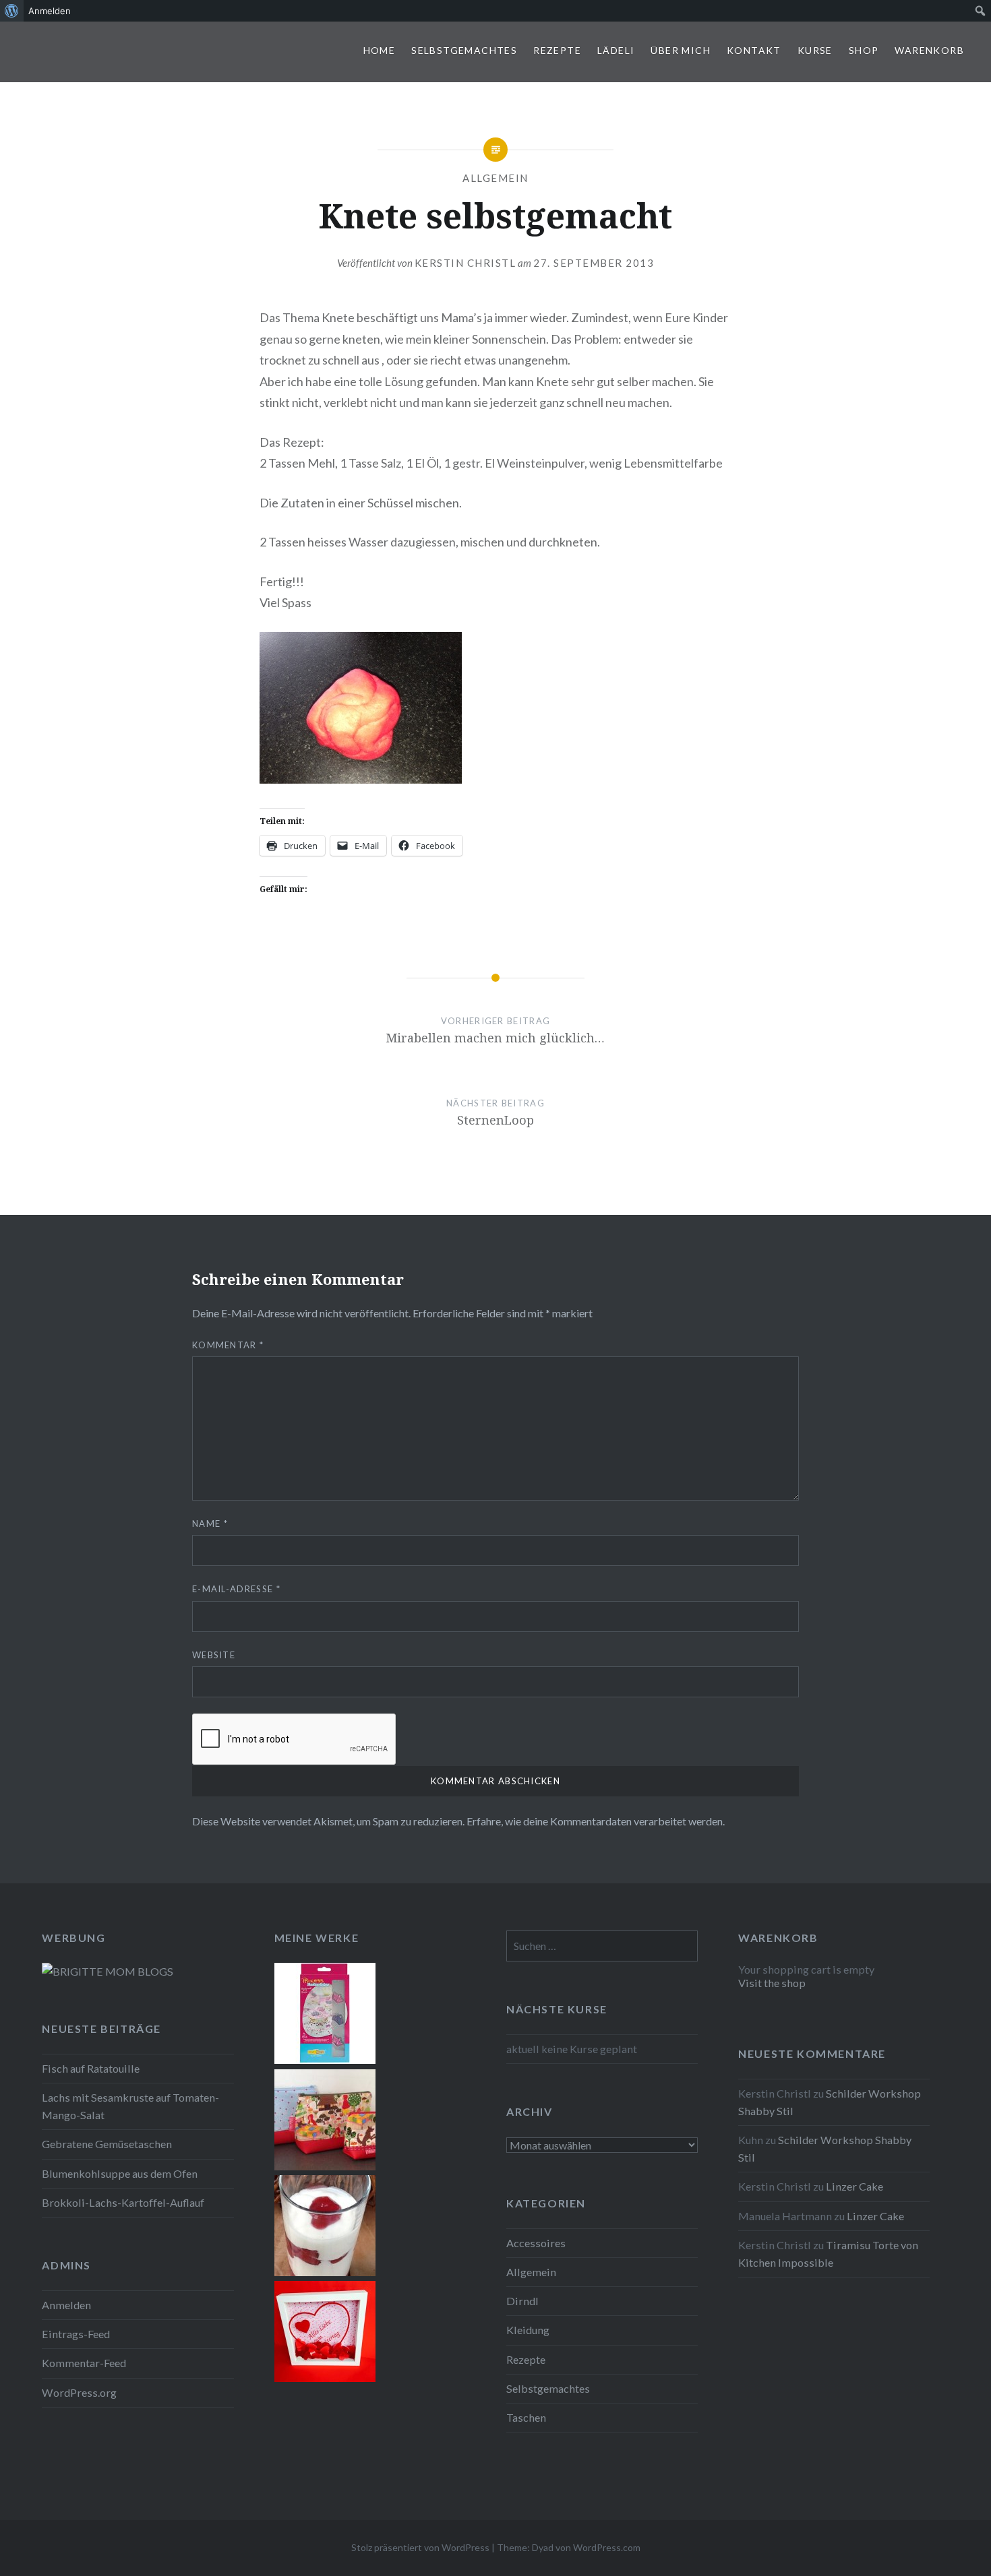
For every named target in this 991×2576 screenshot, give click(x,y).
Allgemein (495, 178)
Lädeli (616, 50)
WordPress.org (79, 2392)
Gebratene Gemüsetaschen (107, 2144)
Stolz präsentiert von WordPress (420, 2547)
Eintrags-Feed (76, 2334)
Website (214, 1655)
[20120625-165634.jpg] (325, 2272)
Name (210, 1523)
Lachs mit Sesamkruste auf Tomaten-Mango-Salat (130, 2106)
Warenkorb (929, 50)
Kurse (815, 50)
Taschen (526, 2417)
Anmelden (66, 2305)
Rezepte (557, 50)
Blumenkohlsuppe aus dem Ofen (120, 2173)
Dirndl (522, 2301)
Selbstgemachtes (464, 50)
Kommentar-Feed (84, 2363)
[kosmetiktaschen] (325, 2166)
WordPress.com (607, 2547)
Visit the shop (772, 1983)
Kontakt (754, 50)
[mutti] (325, 2378)
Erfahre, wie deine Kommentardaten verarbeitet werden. (596, 1821)
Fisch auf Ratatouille (91, 2068)
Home (380, 50)
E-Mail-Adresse (236, 1589)
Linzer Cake (854, 2186)
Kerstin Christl (466, 263)
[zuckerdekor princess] (325, 2060)
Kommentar (228, 1345)
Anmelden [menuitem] (50, 11)
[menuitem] (12, 11)
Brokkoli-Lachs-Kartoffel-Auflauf (123, 2202)
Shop (864, 50)
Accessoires (536, 2243)
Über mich (681, 50)
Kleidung (528, 2330)
